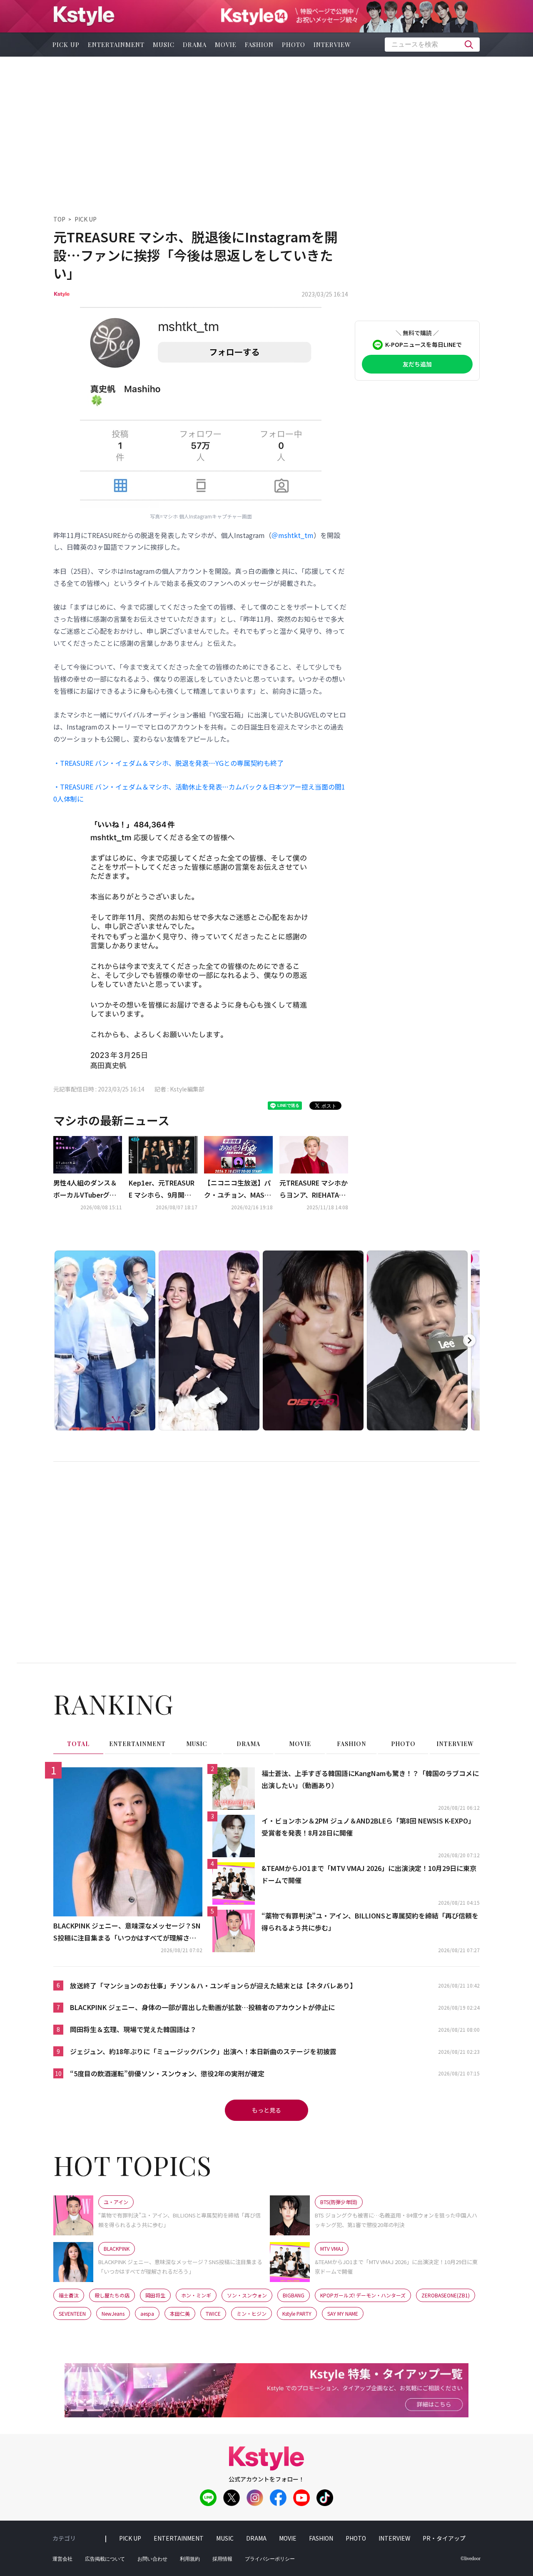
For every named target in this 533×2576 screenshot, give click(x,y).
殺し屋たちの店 (112, 2295)
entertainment (116, 45)
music (164, 45)
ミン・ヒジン (252, 2313)
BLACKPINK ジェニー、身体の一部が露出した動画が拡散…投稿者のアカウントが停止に (202, 2007)
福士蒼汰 (69, 2295)
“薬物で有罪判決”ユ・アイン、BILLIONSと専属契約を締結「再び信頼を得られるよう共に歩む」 (370, 1922)
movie (226, 45)
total (78, 1744)
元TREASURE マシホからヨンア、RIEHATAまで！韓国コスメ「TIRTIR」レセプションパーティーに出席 (314, 1189)
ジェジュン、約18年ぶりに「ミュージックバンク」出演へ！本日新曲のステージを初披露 (203, 2051)
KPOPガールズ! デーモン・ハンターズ (363, 2295)
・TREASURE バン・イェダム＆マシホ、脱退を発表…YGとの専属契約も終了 (168, 763)
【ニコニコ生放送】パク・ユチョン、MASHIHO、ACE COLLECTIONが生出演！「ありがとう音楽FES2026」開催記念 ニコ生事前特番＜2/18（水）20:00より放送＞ (238, 1189)
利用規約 (190, 2559)
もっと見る (266, 2110)
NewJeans (113, 2313)
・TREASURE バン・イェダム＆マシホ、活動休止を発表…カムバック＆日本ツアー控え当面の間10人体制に (199, 793)
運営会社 (62, 2559)
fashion (259, 45)
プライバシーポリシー (270, 2559)
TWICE (213, 2313)
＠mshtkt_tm (293, 535)
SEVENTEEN (72, 2313)
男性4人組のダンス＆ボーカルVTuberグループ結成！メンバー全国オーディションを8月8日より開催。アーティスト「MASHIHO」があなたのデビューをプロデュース (87, 1189)
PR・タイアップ (444, 2538)
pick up (66, 45)
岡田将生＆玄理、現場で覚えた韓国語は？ (133, 2029)
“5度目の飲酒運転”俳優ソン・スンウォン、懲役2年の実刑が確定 (167, 2073)
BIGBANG (294, 2295)
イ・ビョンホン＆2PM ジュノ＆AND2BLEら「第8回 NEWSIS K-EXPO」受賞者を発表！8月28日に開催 (368, 1827)
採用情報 (222, 2559)
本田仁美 (180, 2313)
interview (332, 45)
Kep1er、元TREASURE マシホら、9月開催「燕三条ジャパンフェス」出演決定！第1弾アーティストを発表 (162, 1189)
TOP (59, 219)
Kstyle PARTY (297, 2313)
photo (294, 45)
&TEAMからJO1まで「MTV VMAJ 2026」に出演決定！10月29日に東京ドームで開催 (369, 1874)
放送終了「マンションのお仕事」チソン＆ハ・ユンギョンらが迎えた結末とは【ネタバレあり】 (213, 1986)
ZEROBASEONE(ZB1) (446, 2295)
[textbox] (432, 45)
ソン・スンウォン (247, 2295)
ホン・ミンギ (196, 2295)
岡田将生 (155, 2295)
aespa (147, 2313)
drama (195, 45)
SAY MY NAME (343, 2313)
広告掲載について (105, 2559)
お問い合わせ (152, 2559)
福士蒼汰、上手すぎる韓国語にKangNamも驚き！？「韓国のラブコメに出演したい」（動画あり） (370, 1779)
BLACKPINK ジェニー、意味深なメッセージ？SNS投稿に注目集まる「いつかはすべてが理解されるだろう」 (127, 1932)
